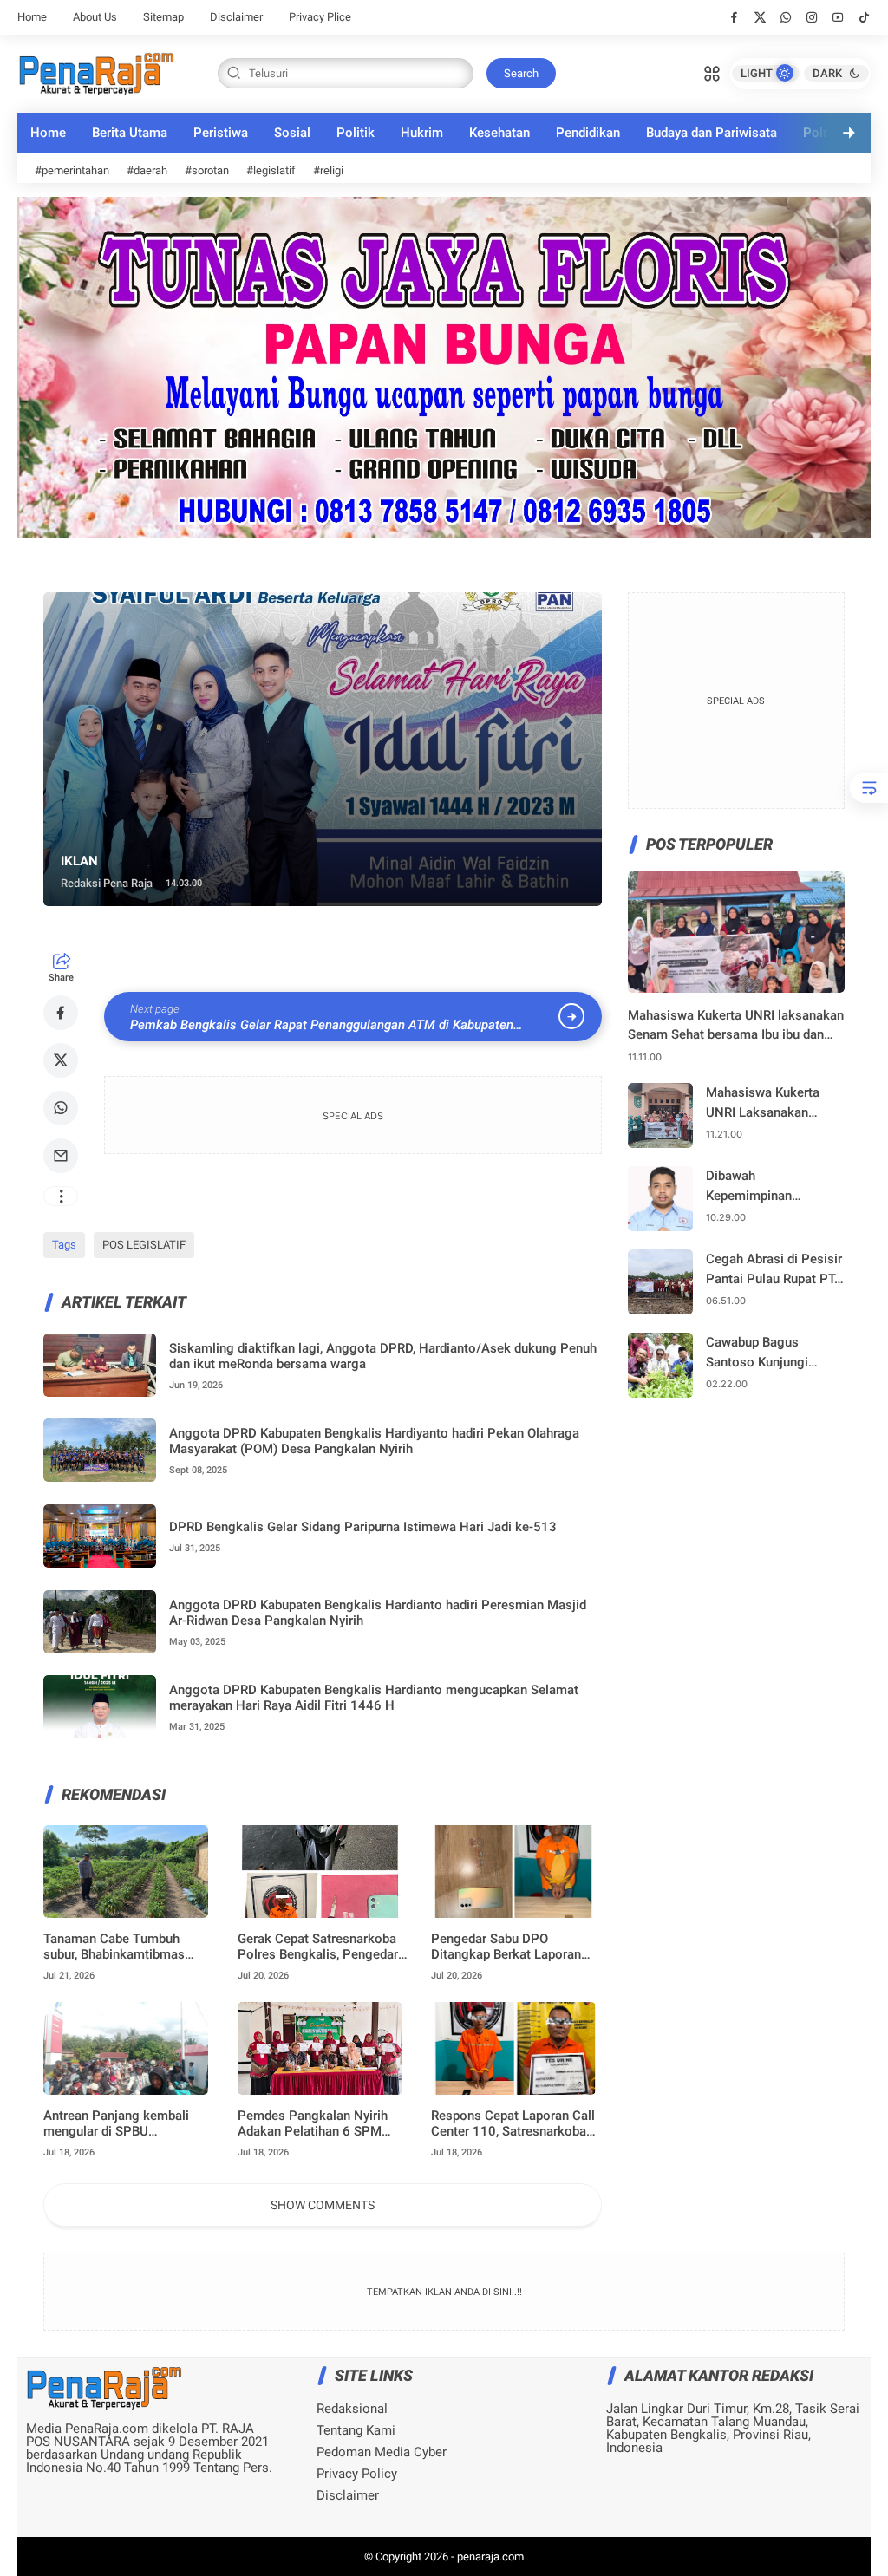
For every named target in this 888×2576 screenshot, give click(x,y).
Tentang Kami (356, 2431)
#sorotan (207, 170)
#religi (328, 170)
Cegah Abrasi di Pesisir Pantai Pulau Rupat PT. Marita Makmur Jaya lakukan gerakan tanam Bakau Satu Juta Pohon (774, 1270)
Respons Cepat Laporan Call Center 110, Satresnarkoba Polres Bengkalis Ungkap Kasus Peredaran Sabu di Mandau (513, 2123)
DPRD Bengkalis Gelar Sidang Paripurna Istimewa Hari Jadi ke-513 (363, 1527)
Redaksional (352, 2409)
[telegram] (493, 1269)
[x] (760, 17)
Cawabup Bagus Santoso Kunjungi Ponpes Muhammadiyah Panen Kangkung (772, 1353)
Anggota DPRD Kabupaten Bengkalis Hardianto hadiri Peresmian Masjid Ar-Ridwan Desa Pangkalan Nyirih (378, 1613)
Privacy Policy (357, 2474)
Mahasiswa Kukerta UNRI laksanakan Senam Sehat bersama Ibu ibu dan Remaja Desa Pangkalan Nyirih (736, 1026)
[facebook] (734, 17)
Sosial (292, 133)
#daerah (147, 170)
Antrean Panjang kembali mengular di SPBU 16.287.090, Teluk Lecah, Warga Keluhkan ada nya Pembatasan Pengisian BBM (126, 2123)
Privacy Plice (320, 17)
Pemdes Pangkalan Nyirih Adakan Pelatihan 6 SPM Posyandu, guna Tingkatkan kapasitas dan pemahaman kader (318, 2123)
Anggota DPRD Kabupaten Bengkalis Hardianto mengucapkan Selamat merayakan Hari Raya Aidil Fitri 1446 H (374, 1698)
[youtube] (838, 17)
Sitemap (163, 17)
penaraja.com (490, 2556)
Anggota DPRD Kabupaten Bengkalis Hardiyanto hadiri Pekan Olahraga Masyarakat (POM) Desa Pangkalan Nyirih (374, 1441)
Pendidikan (588, 133)
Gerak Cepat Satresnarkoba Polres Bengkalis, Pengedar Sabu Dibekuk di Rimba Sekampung (318, 1947)
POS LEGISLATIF (144, 1245)
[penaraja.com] (96, 72)
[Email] (61, 1156)
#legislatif (271, 170)
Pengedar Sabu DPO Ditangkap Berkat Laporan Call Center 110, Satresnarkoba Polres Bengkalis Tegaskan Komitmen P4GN (506, 1947)
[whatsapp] (786, 17)
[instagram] (812, 17)
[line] (539, 1269)
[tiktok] (864, 17)
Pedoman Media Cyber (382, 2452)
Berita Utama (130, 133)
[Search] (712, 72)
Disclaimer (236, 17)
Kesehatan (499, 133)
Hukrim (422, 133)
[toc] (869, 788)
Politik (356, 133)
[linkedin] (586, 1269)
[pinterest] (446, 1269)
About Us (95, 17)
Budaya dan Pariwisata (712, 133)
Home (32, 17)
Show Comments (323, 2205)
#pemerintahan (72, 170)
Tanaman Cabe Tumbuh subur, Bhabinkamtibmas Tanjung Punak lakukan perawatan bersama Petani (121, 1947)
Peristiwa (221, 133)
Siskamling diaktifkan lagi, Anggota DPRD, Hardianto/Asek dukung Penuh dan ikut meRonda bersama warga (383, 1356)
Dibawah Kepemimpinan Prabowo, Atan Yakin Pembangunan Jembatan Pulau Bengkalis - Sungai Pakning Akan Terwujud (774, 1187)
